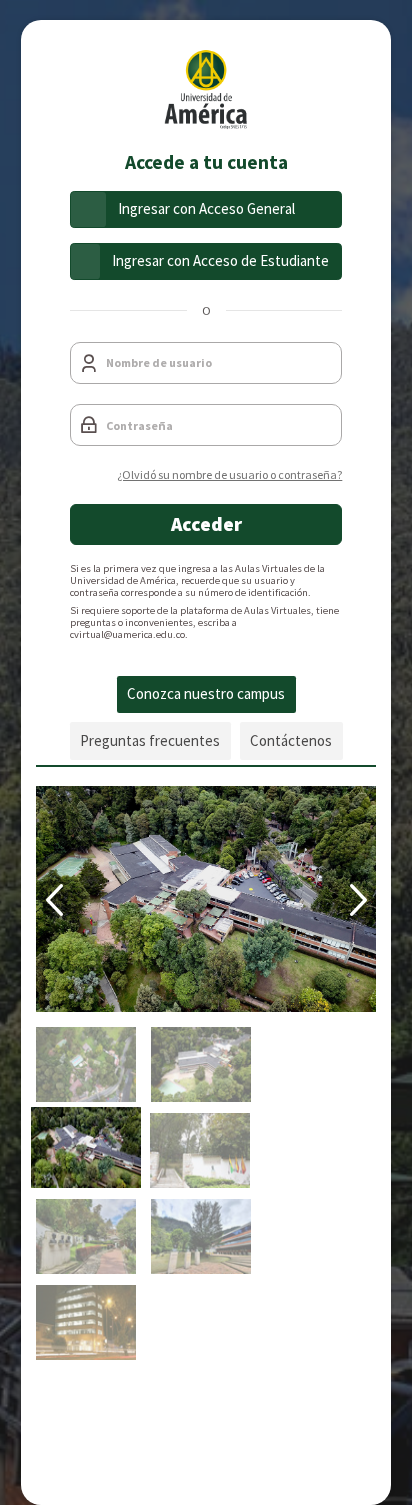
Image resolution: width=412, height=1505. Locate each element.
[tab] (206, 695)
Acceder (206, 524)
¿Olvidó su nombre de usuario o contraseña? (229, 474)
